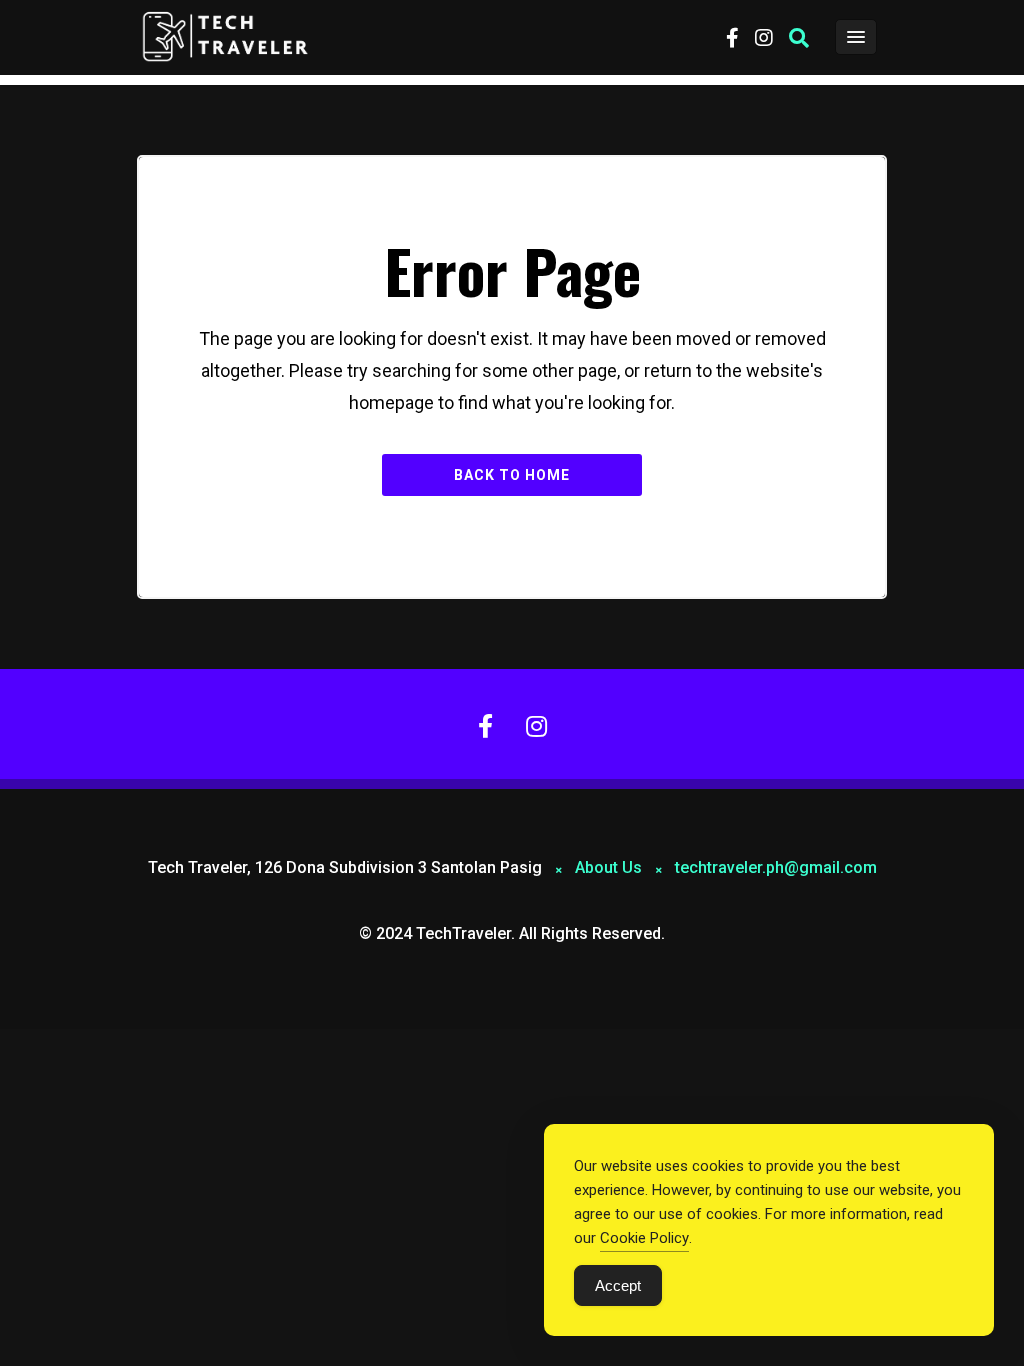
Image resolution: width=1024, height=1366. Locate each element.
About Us (608, 867)
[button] (799, 38)
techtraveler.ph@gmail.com (776, 867)
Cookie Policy (644, 1238)
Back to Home (512, 475)
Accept (618, 1285)
